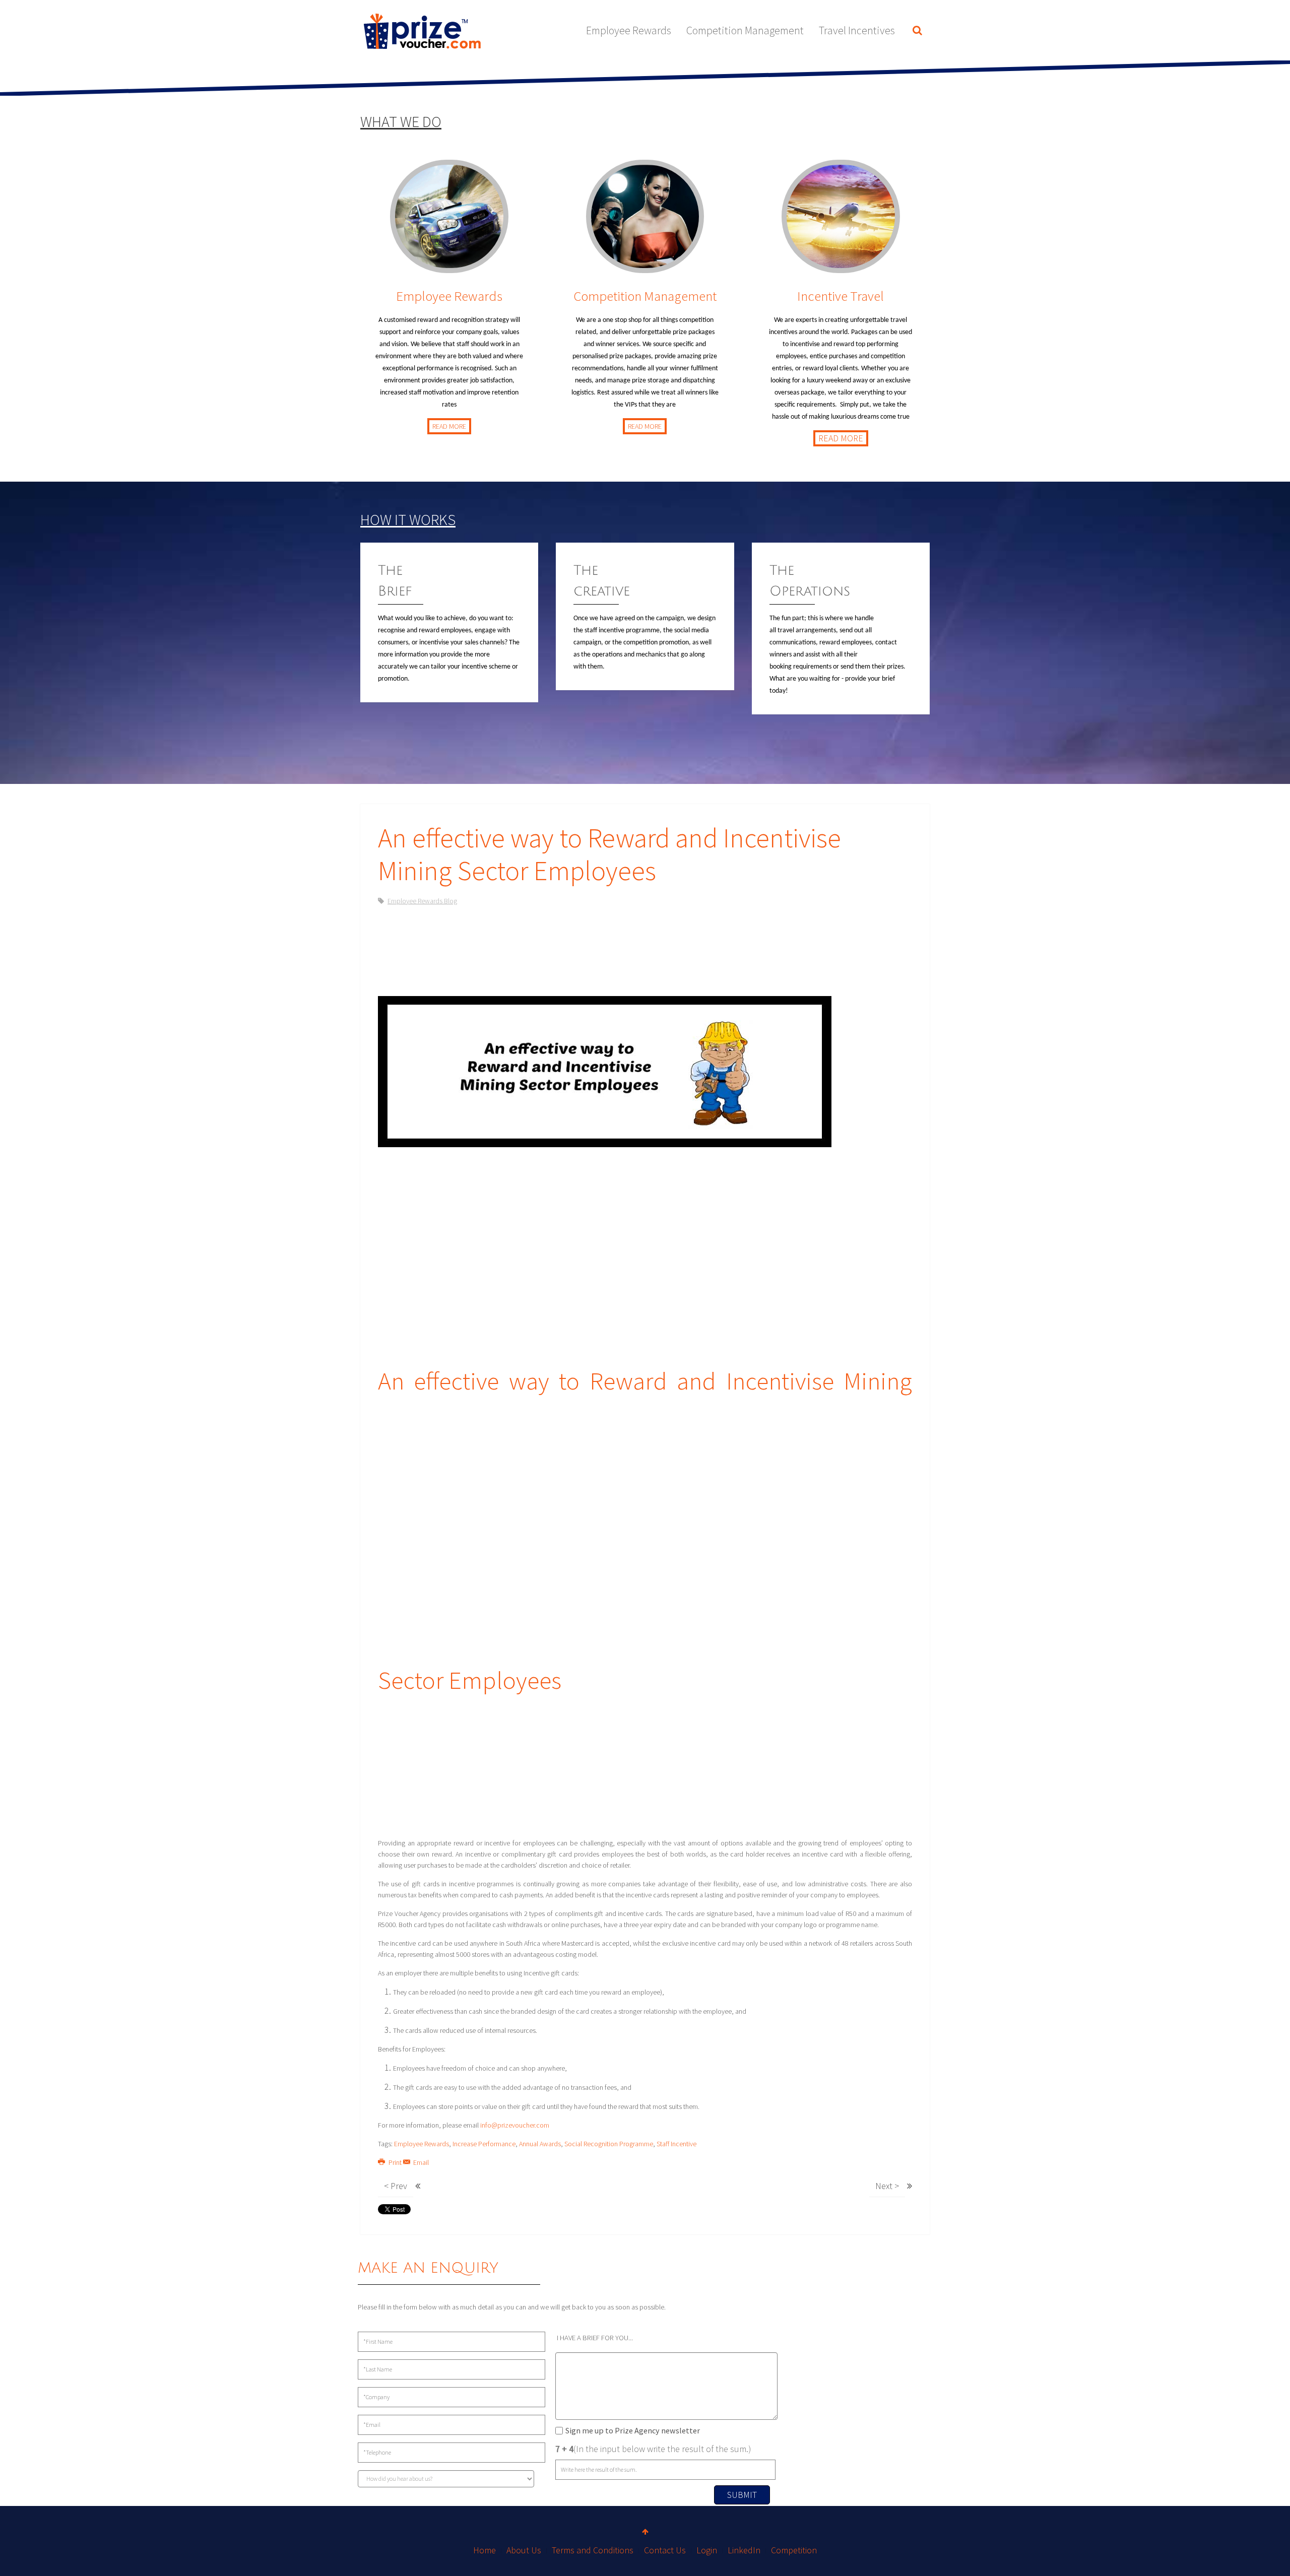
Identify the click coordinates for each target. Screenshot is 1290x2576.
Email (420, 2162)
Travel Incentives (857, 30)
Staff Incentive (676, 2144)
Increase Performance (484, 2144)
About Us (524, 2550)
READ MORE (449, 426)
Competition (794, 2550)
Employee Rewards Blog (422, 901)
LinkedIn (744, 2550)
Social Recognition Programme (609, 2144)
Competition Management (745, 30)
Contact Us (665, 2550)
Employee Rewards (629, 30)
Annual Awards (540, 2144)
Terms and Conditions (593, 2550)
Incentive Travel (841, 296)
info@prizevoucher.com (515, 2125)
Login (707, 2550)
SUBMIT (742, 2495)
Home (485, 2550)
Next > (887, 2186)
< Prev (396, 2186)
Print (395, 2162)
